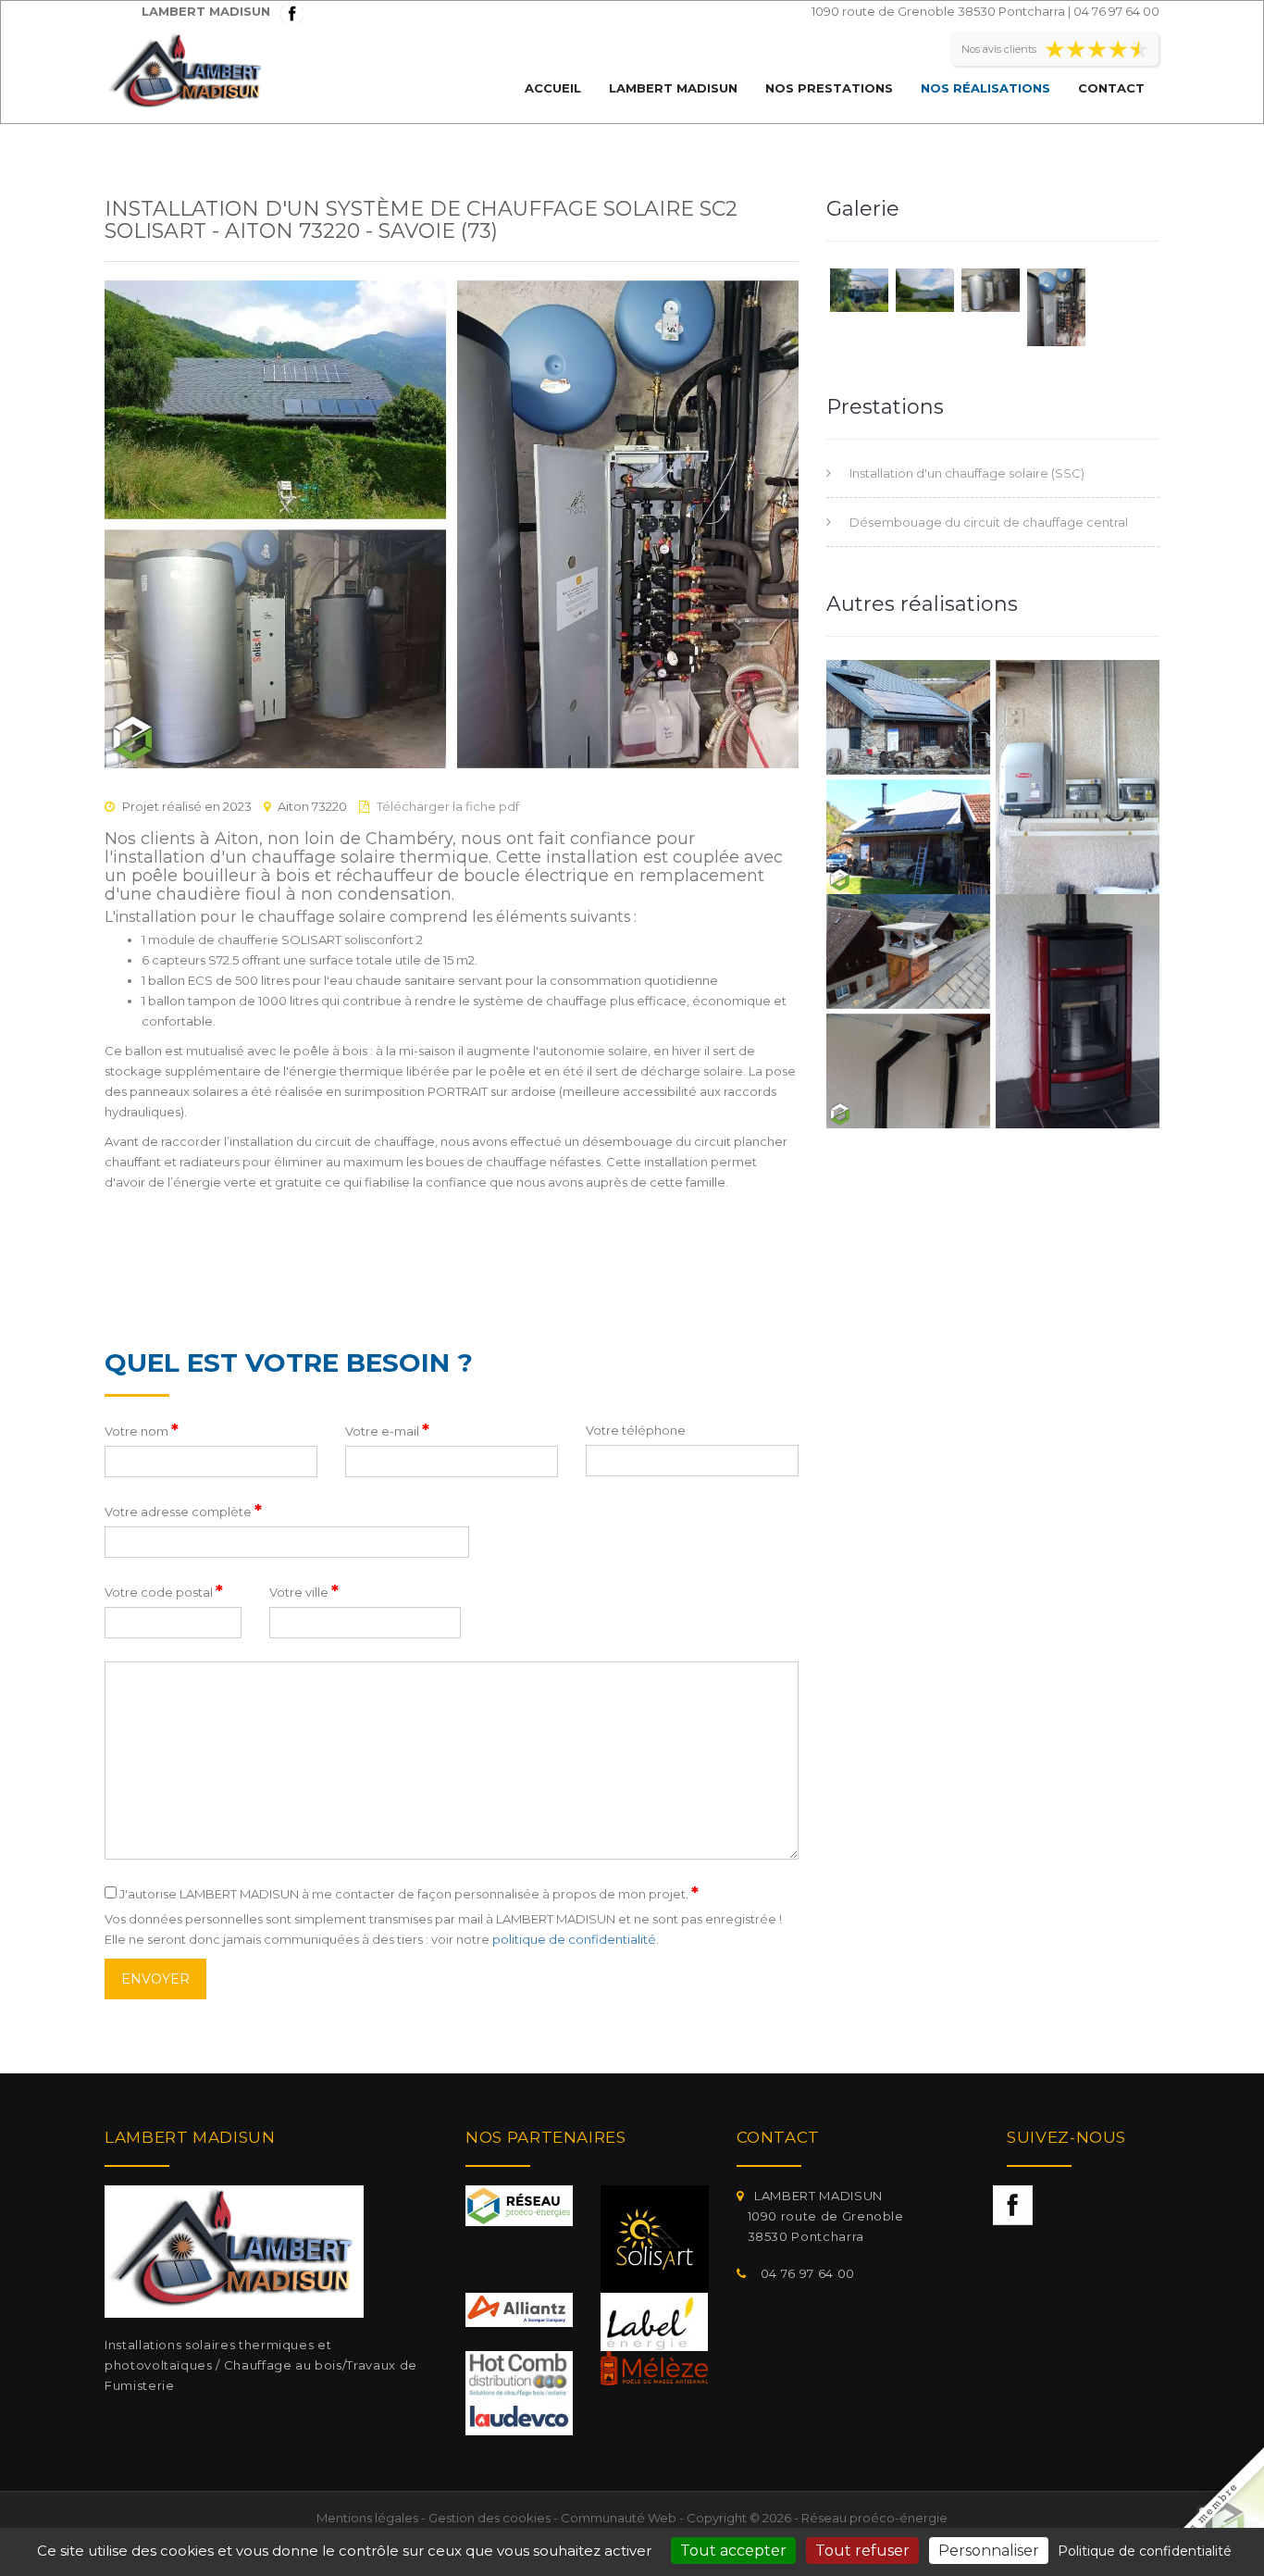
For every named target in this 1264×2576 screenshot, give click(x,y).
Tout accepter (733, 2551)
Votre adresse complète (183, 1511)
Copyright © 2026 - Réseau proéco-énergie (817, 2518)
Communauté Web (619, 2518)
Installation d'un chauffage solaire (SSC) (967, 473)
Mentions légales (367, 2518)
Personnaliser (989, 2551)
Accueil (553, 88)
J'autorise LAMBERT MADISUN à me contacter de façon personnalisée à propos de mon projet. (408, 1893)
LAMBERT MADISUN (673, 88)
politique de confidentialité (574, 1939)
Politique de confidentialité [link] (1145, 2551)
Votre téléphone (636, 1430)
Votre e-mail (387, 1430)
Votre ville (304, 1591)
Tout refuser (862, 2551)
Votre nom (142, 1430)
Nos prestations (829, 88)
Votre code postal (164, 1591)
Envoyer (155, 1979)
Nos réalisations (985, 88)
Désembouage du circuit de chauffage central (989, 522)
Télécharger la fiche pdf (448, 806)
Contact (1111, 88)
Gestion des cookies (489, 2518)
